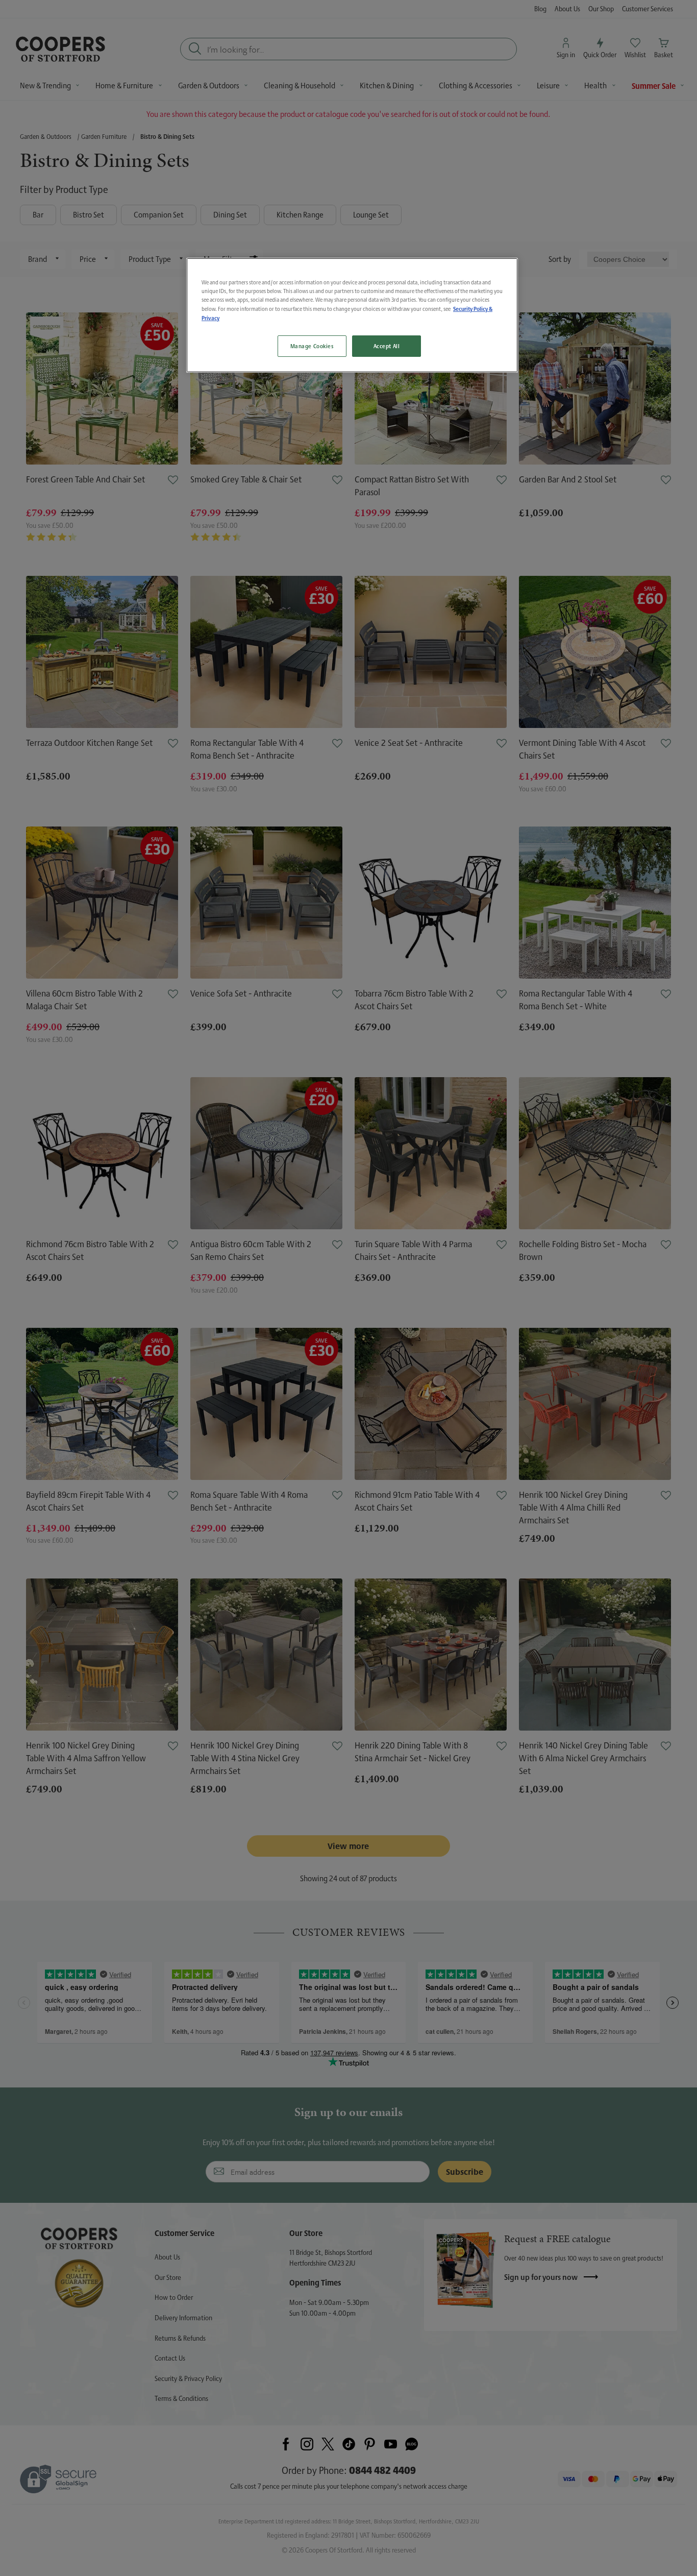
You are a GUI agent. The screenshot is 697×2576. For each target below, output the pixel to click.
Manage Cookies (312, 346)
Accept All (387, 346)
